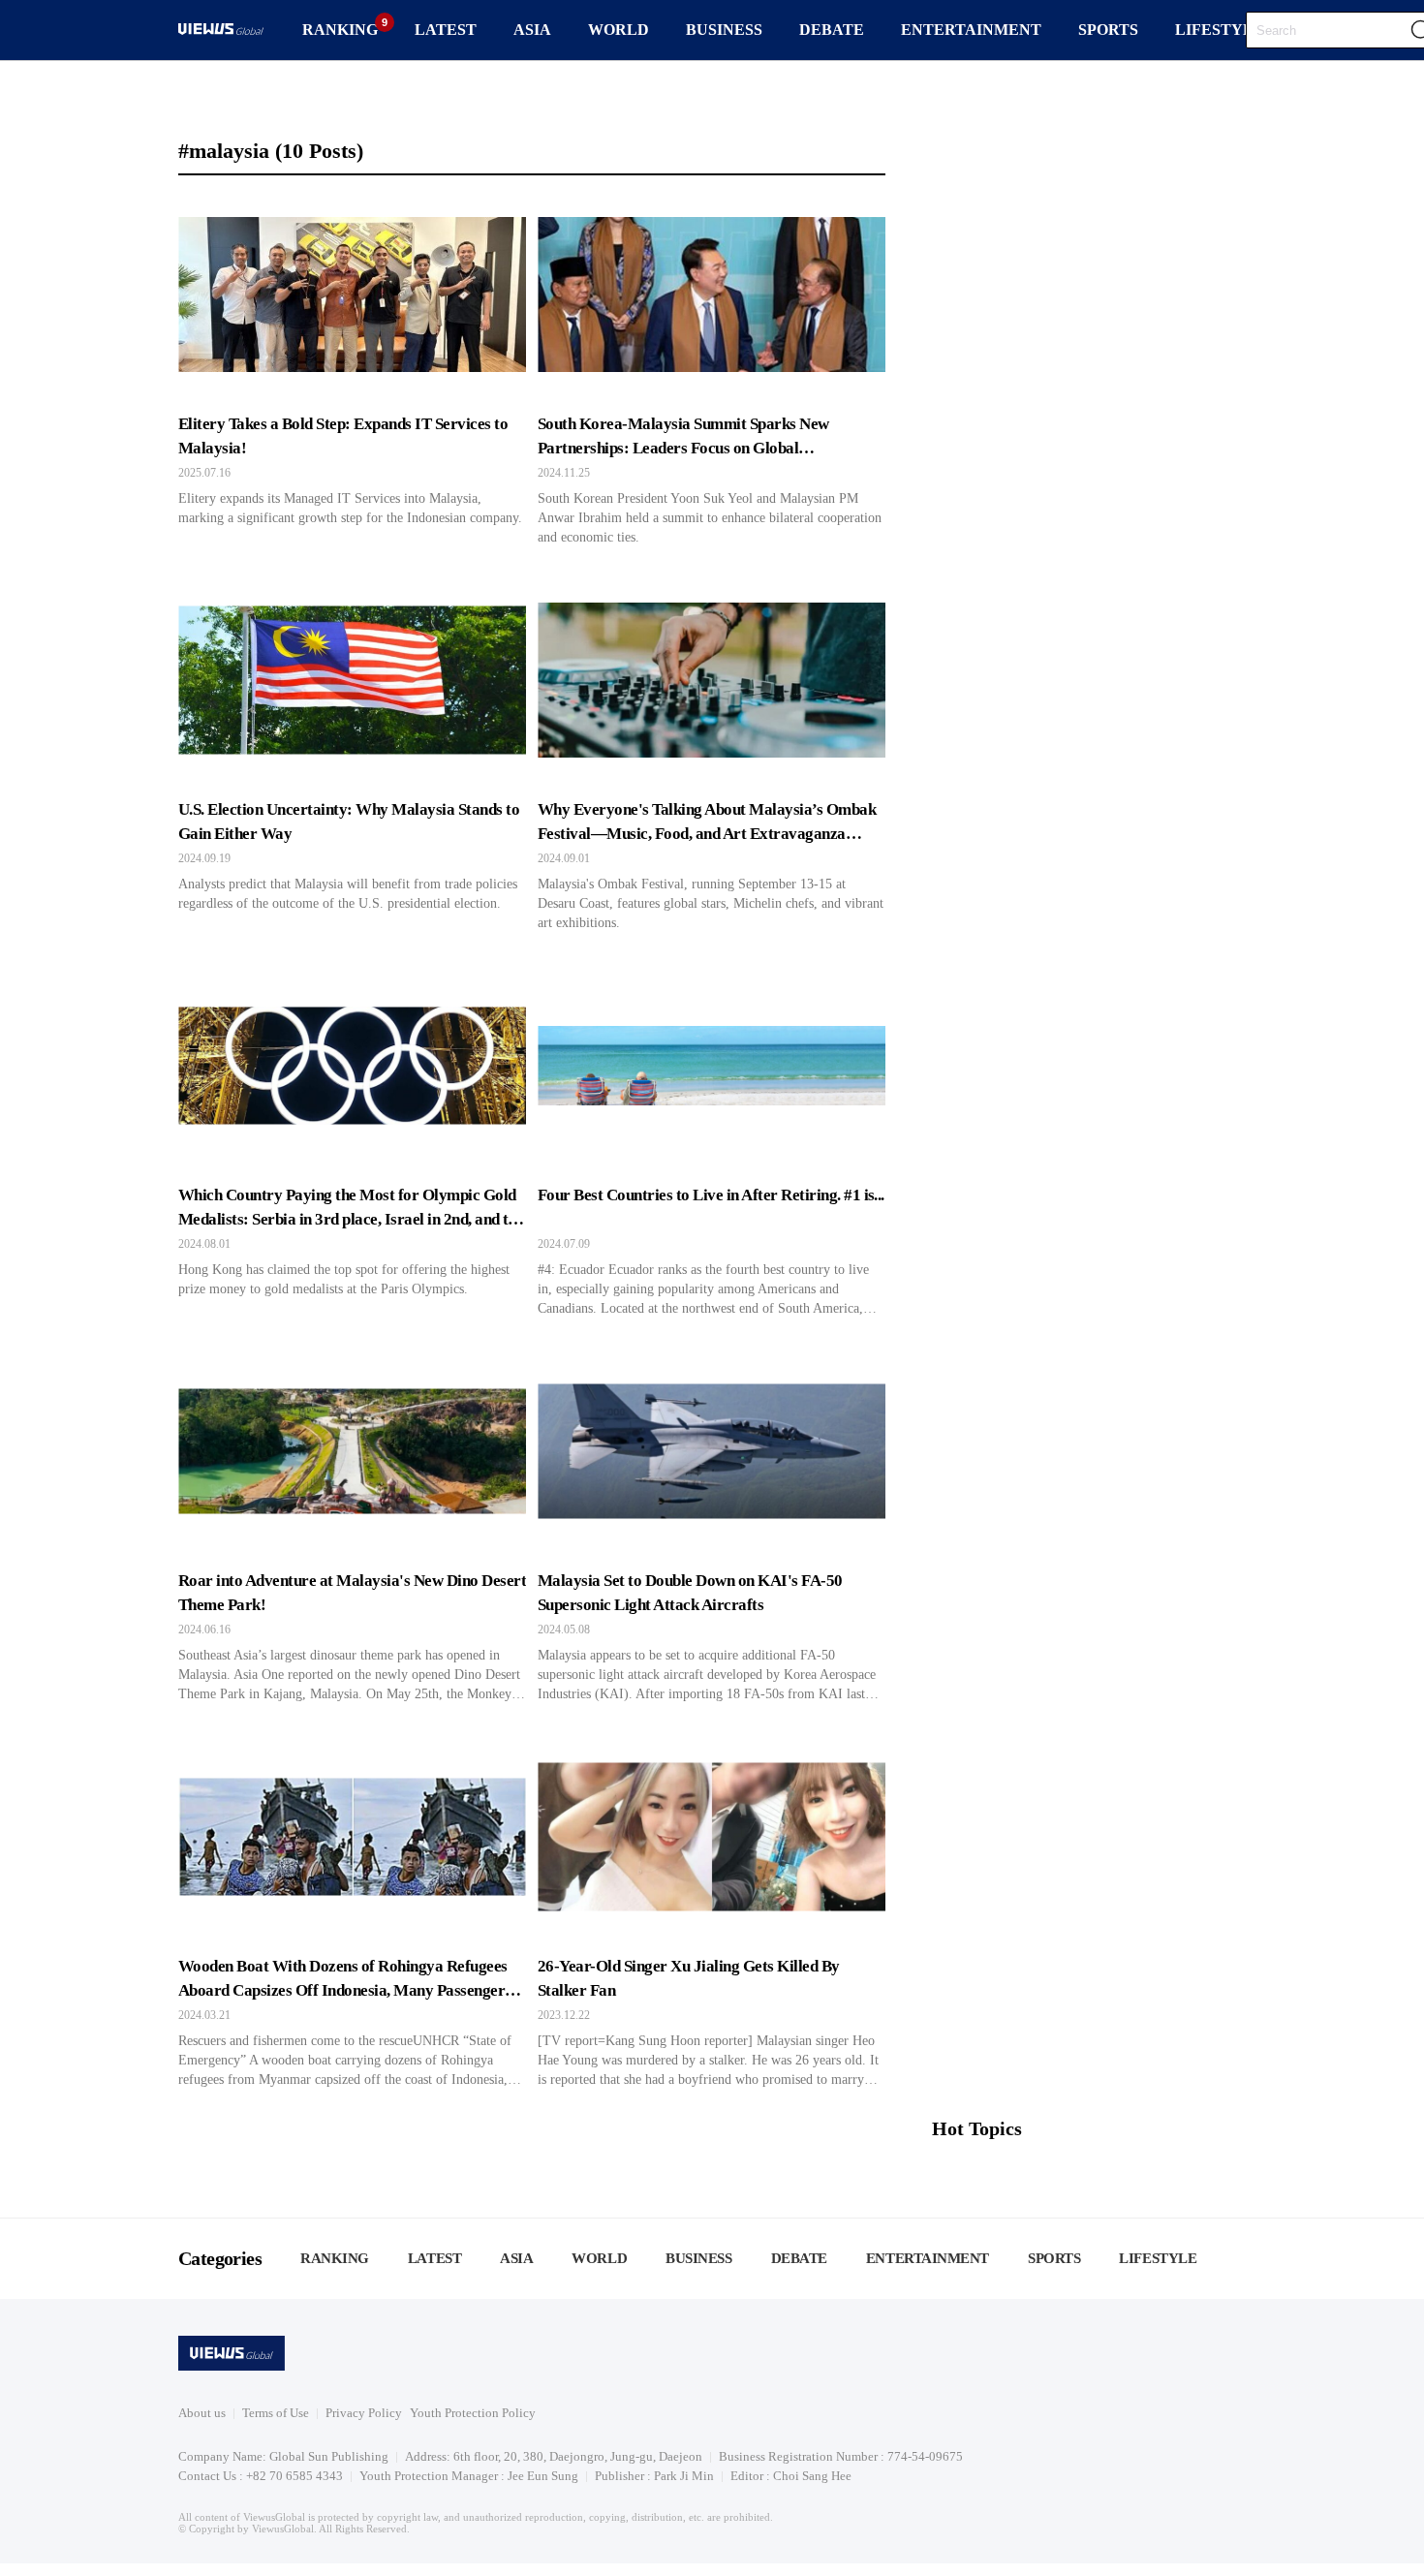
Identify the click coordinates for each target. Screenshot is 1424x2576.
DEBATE (832, 30)
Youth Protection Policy (473, 2413)
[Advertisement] (1089, 1966)
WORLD (619, 30)
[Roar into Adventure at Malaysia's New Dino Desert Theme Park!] (352, 1528)
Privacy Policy (364, 2413)
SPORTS (1108, 30)
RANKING (340, 30)
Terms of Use (276, 2413)
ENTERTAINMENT (971, 30)
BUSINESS (724, 30)
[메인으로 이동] (221, 31)
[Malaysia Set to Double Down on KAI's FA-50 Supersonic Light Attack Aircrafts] (712, 1528)
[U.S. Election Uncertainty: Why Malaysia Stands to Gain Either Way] (352, 757)
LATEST (446, 30)
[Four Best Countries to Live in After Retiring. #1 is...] (712, 1142)
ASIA (532, 30)
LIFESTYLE (1220, 30)
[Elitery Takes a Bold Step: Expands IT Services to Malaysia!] (352, 371)
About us (202, 2413)
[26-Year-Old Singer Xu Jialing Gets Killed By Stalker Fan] (712, 1913)
